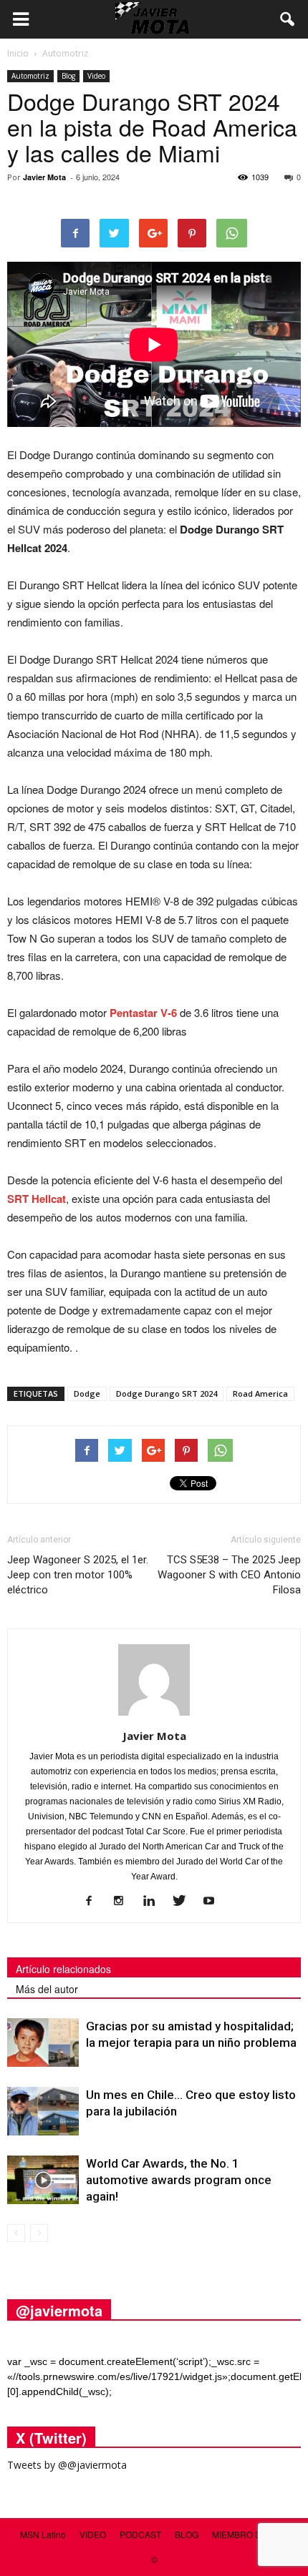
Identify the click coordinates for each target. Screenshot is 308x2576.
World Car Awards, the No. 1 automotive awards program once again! (179, 2180)
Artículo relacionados (63, 1969)
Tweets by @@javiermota (67, 2465)
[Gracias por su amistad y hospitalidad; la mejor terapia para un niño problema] (43, 2043)
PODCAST (140, 2534)
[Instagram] (124, 1902)
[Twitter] (184, 1902)
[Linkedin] (154, 1902)
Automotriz (30, 76)
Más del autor (47, 1989)
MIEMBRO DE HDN (250, 2534)
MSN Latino (43, 2534)
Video (96, 76)
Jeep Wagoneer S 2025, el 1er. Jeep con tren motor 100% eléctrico (78, 1575)
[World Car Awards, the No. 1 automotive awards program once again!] (43, 2180)
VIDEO (93, 2534)
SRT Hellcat (37, 1199)
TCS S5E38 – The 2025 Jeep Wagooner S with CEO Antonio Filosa (229, 1575)
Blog (68, 76)
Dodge (87, 1393)
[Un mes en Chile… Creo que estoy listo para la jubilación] (43, 2112)
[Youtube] (215, 1902)
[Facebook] (94, 1902)
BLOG (187, 2534)
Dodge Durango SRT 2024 (167, 1393)
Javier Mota (44, 177)
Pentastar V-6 (143, 1013)
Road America (260, 1393)
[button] (288, 19)
